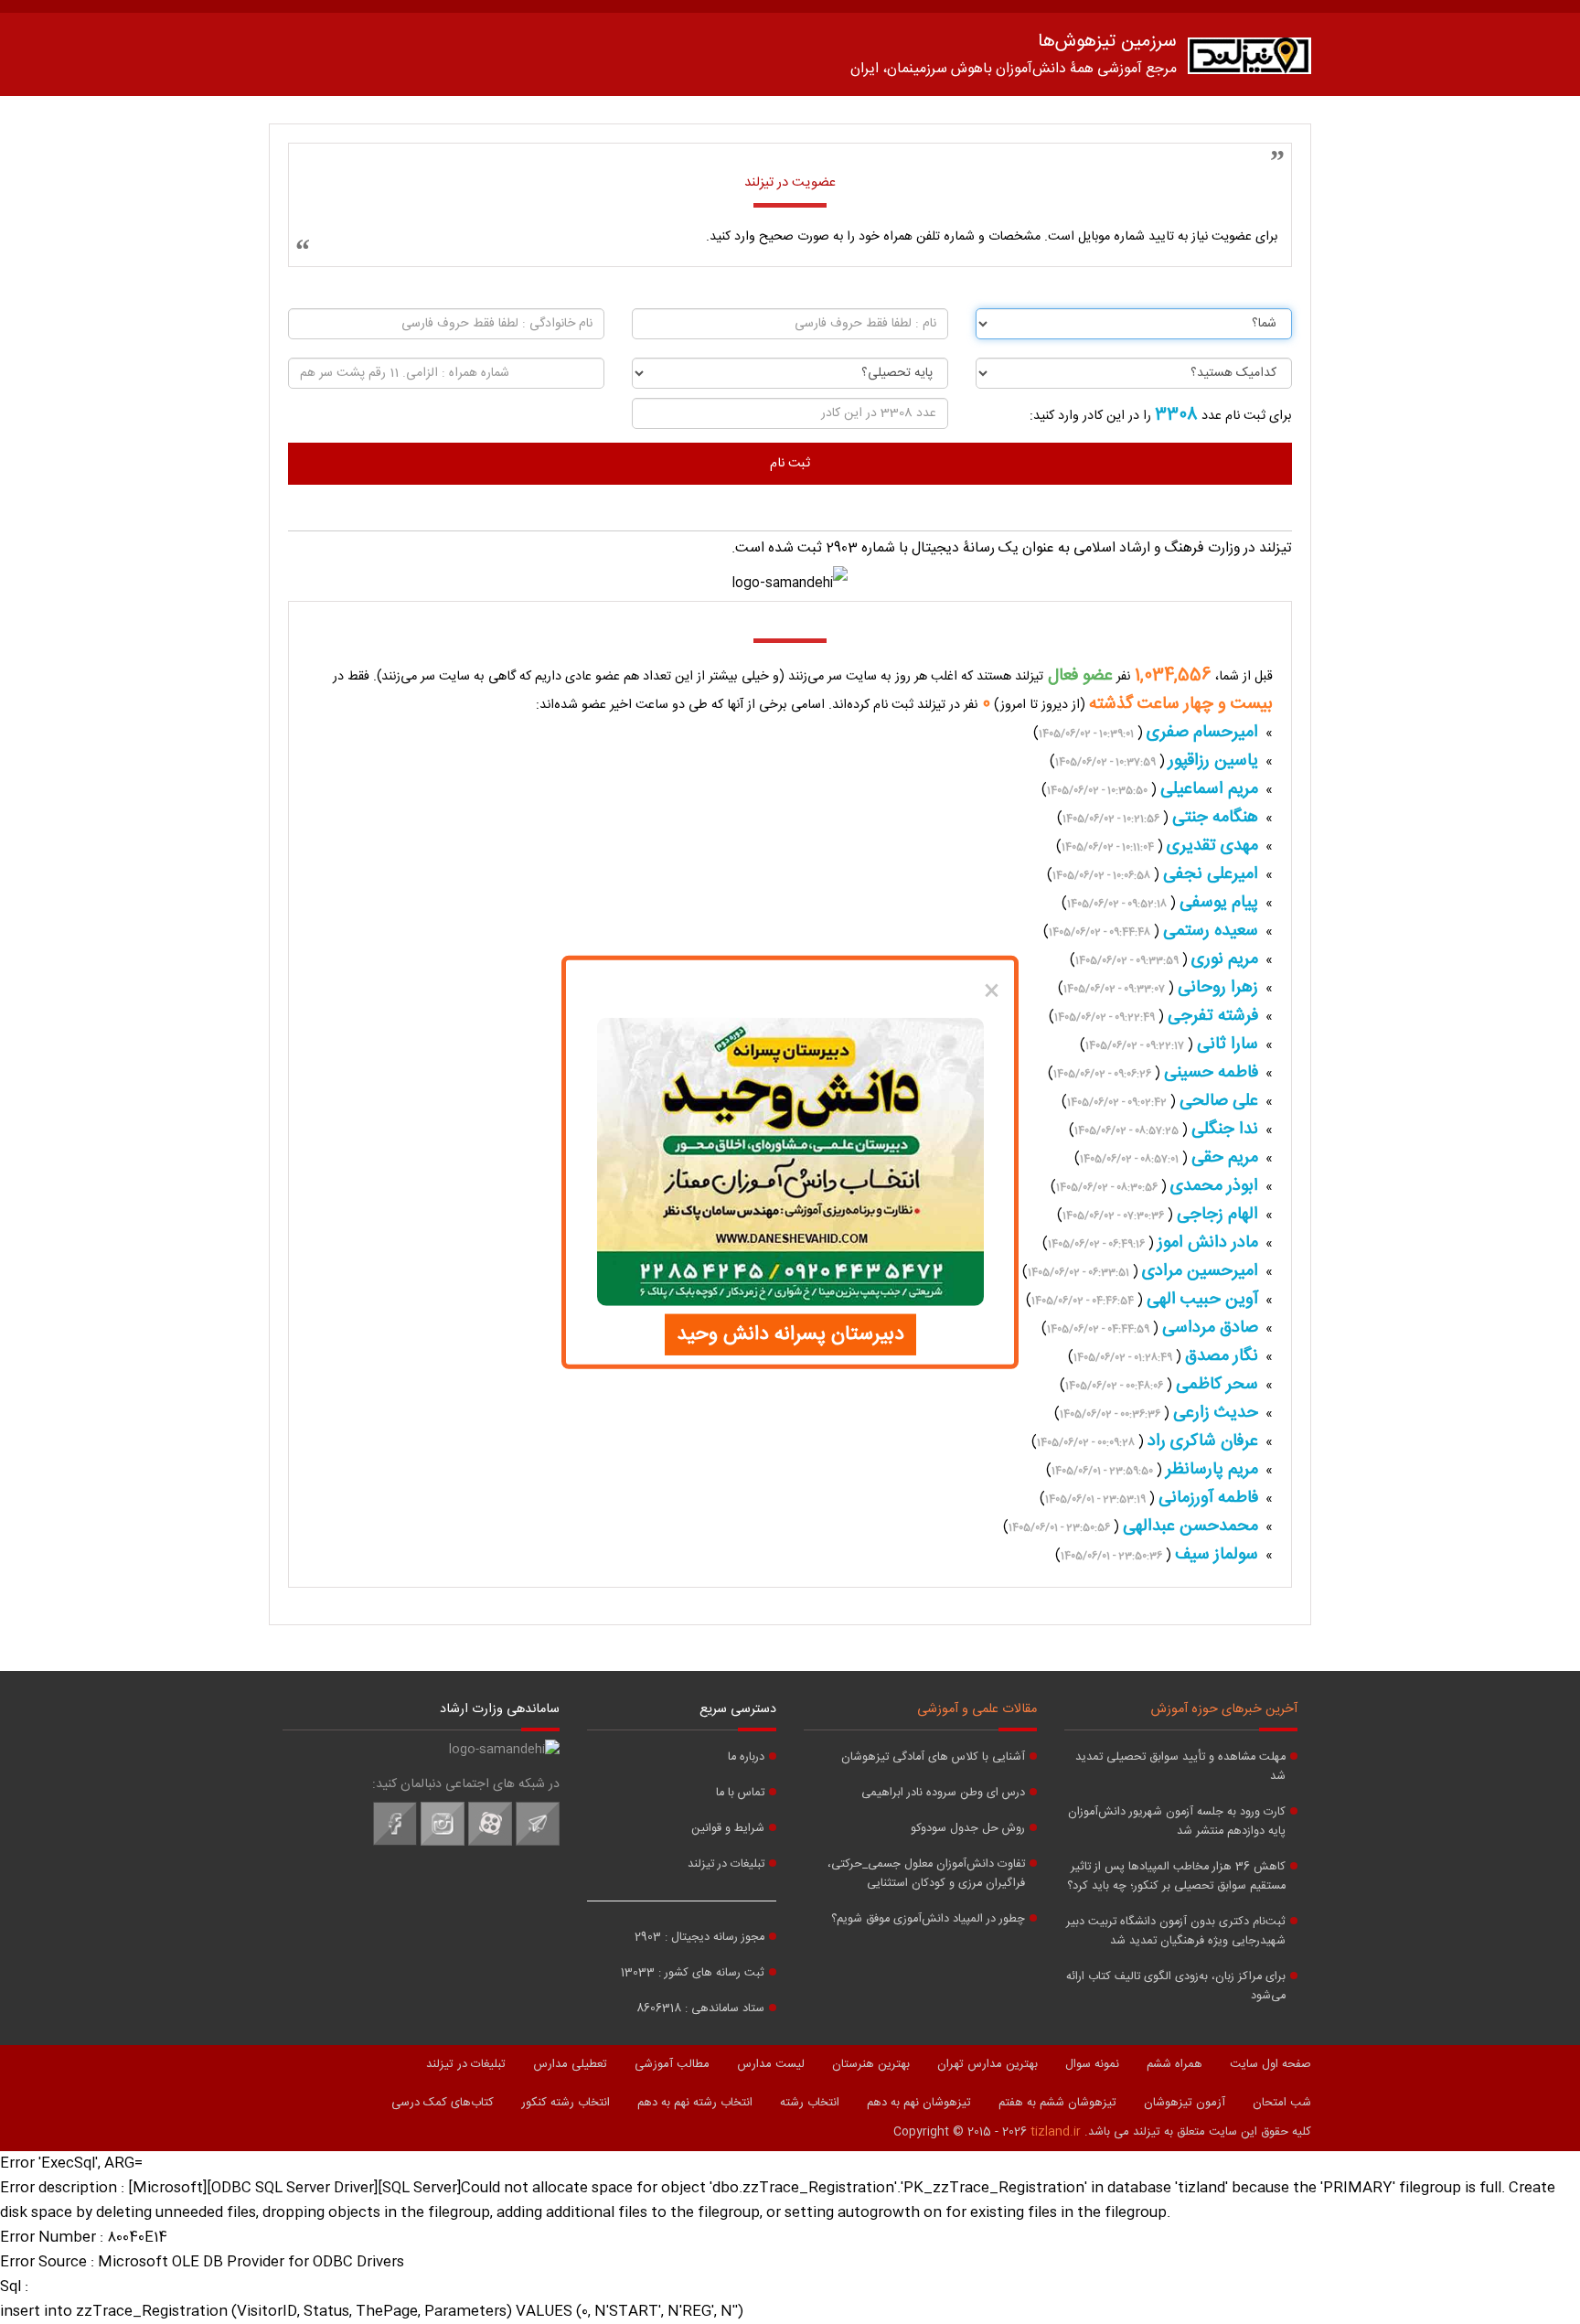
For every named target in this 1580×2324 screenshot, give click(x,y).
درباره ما (746, 1757)
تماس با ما (740, 1793)
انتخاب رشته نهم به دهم (695, 2103)
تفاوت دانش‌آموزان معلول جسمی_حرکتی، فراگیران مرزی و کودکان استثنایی (926, 1874)
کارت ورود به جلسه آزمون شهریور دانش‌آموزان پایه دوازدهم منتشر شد (1177, 1822)
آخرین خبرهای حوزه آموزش (1224, 1709)
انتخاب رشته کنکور (566, 2103)
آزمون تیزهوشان (1185, 2103)
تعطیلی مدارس (570, 2064)
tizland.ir (1056, 2132)
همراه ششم (1174, 2064)
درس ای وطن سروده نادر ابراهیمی (943, 1793)
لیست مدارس (771, 2064)
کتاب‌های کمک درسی (443, 2103)
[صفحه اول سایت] (1249, 60)
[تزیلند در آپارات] (490, 1843)
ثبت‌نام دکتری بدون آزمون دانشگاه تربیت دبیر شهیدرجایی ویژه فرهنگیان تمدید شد (1176, 1932)
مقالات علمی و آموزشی (977, 1709)
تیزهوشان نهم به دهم (919, 2103)
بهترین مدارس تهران (987, 2064)
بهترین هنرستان (871, 2064)
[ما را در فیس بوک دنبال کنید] (395, 1843)
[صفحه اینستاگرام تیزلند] (443, 1843)
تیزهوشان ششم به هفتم (1057, 2103)
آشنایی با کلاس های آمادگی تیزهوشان (933, 1757)
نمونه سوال (1092, 2064)
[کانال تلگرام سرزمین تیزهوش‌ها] (538, 1843)
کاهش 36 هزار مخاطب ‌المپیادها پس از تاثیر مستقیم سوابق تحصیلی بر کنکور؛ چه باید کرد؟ (1176, 1877)
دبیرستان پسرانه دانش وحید (790, 1334)
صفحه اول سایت (1270, 2064)
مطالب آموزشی (672, 2064)
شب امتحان (1282, 2103)
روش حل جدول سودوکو (968, 1829)
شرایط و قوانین (728, 1829)
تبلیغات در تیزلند (726, 1864)
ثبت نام (790, 464)
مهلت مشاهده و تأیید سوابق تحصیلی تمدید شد (1180, 1767)
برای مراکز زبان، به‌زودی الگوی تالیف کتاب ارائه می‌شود (1176, 1987)
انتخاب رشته (810, 2103)
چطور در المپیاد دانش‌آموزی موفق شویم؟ (928, 1919)
